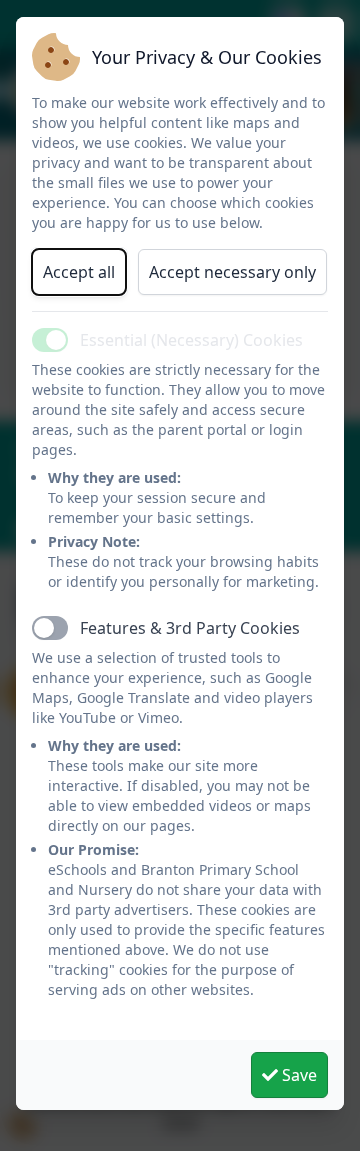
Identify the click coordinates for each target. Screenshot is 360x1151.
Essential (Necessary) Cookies (191, 340)
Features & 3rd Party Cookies (190, 628)
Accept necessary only (232, 272)
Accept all (79, 272)
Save (297, 1075)
